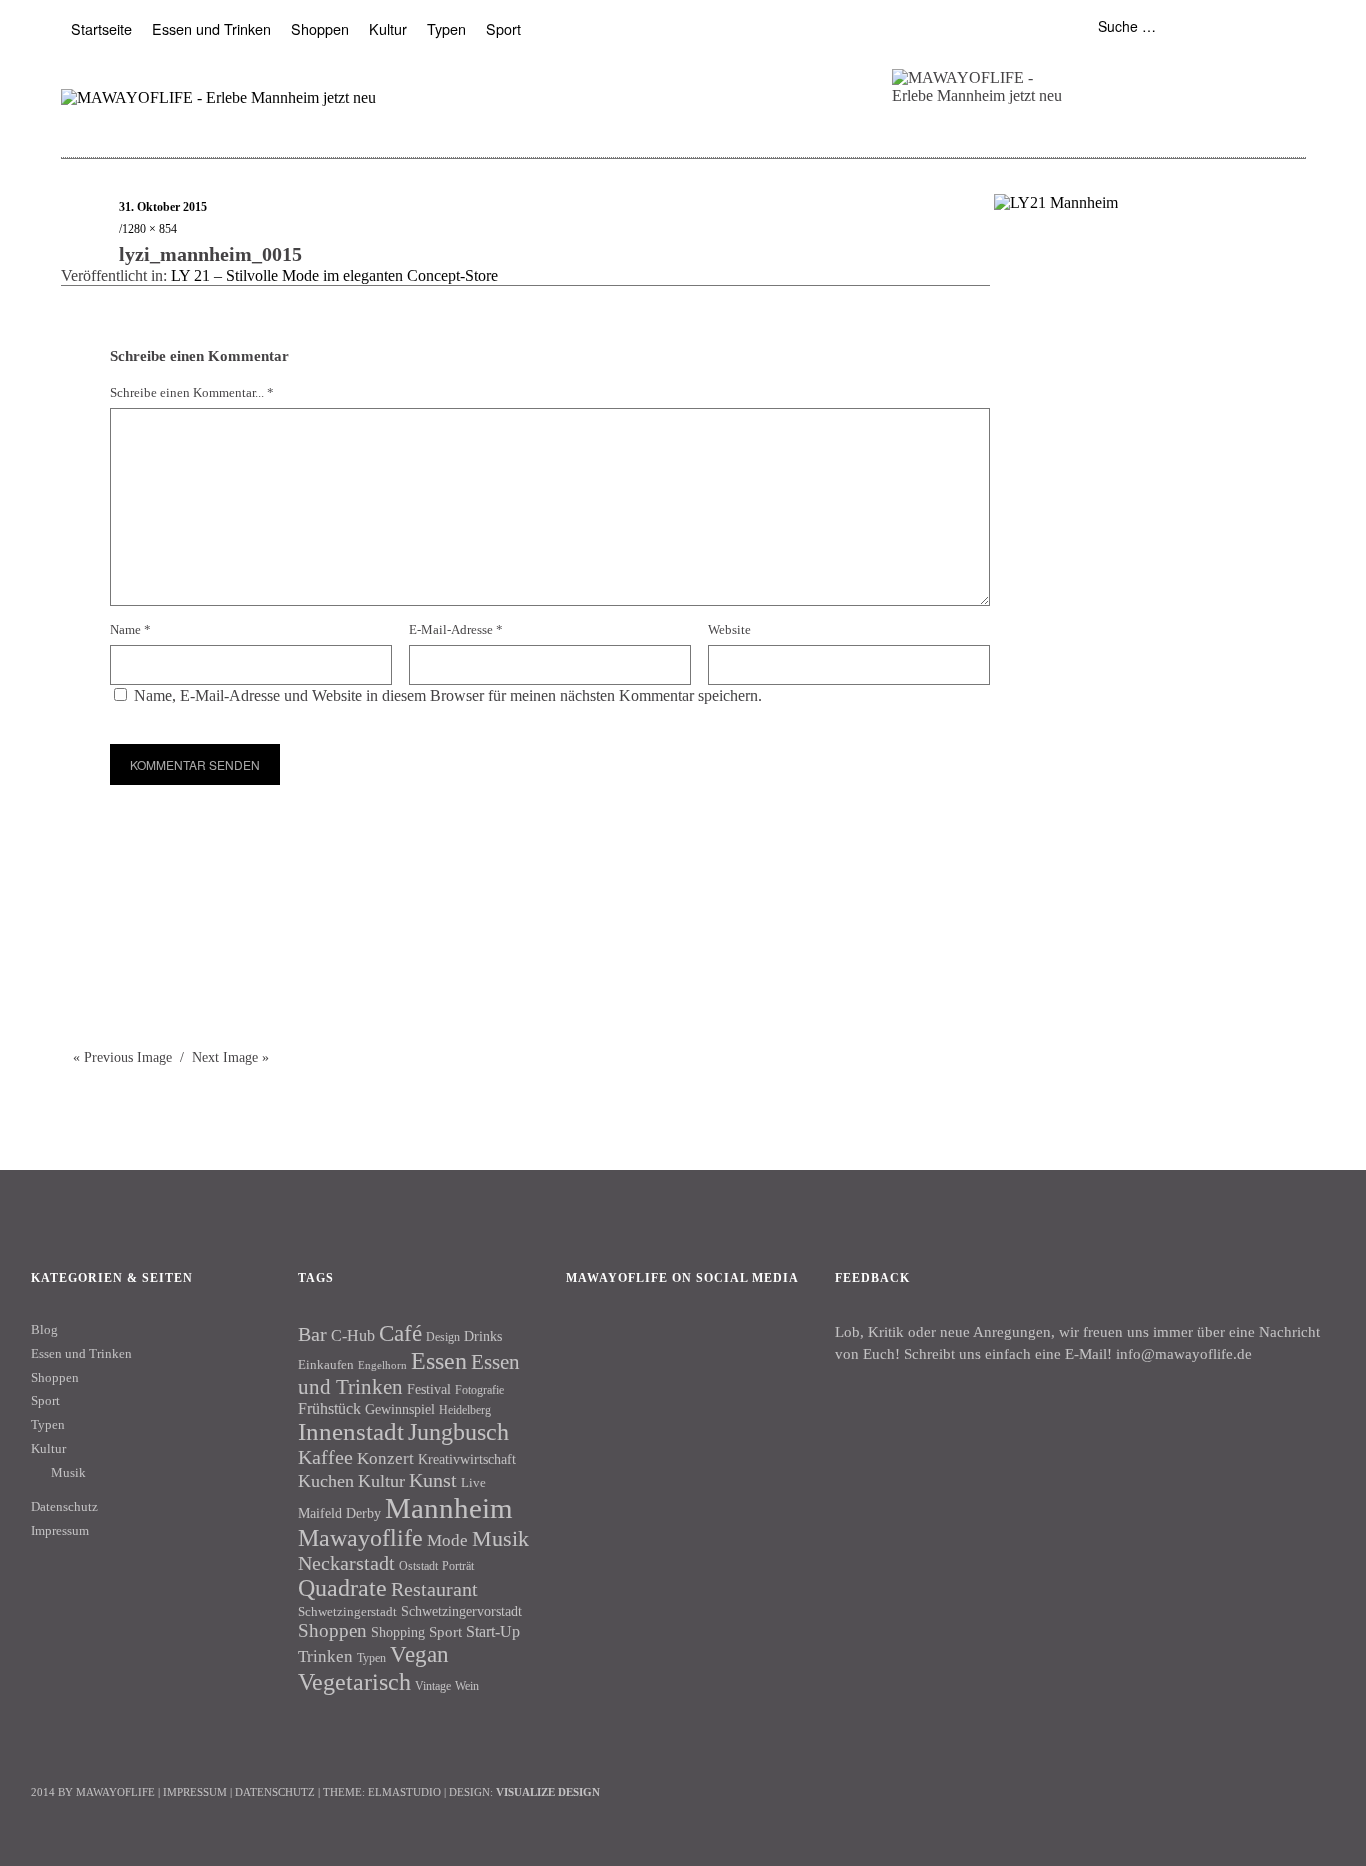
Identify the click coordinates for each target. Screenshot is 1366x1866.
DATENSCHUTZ (275, 1792)
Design (443, 1337)
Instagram (645, 1346)
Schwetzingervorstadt (461, 1611)
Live (473, 1482)
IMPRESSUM (195, 1792)
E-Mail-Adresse (456, 629)
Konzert (385, 1458)
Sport (503, 28)
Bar (312, 1334)
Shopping (398, 1632)
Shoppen (320, 28)
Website (729, 629)
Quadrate (342, 1588)
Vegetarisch (354, 1681)
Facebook (591, 1346)
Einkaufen (326, 1364)
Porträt (458, 1566)
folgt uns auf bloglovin (1090, 73)
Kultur (388, 28)
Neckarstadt (346, 1563)
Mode (447, 1540)
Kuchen (326, 1481)
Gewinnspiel (400, 1409)
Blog (44, 1329)
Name (130, 629)
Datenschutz (64, 1506)
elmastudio (404, 1792)
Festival (429, 1389)
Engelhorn (382, 1365)
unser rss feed (1207, 73)
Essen (439, 1360)
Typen (446, 28)
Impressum (60, 1530)
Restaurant (434, 1589)
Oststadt (418, 1566)
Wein (467, 1686)
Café (400, 1333)
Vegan (419, 1654)
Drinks (483, 1336)
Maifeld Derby (339, 1513)
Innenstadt (351, 1431)
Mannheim (449, 1508)
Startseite (101, 28)
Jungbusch (458, 1431)
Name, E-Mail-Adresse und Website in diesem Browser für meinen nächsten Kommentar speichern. (448, 695)
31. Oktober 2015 (163, 207)
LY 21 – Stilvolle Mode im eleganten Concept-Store (334, 275)
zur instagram (1168, 73)
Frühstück (329, 1408)
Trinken (325, 1656)
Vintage (433, 1686)
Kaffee (325, 1457)
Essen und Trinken (211, 28)
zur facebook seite (1129, 73)
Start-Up (493, 1631)
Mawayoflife (360, 1538)
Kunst (433, 1480)
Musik (68, 1472)
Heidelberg (465, 1410)
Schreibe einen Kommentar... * (192, 392)
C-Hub (353, 1335)
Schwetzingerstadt (347, 1611)
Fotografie (479, 1390)
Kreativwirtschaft (467, 1459)
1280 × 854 (149, 229)
